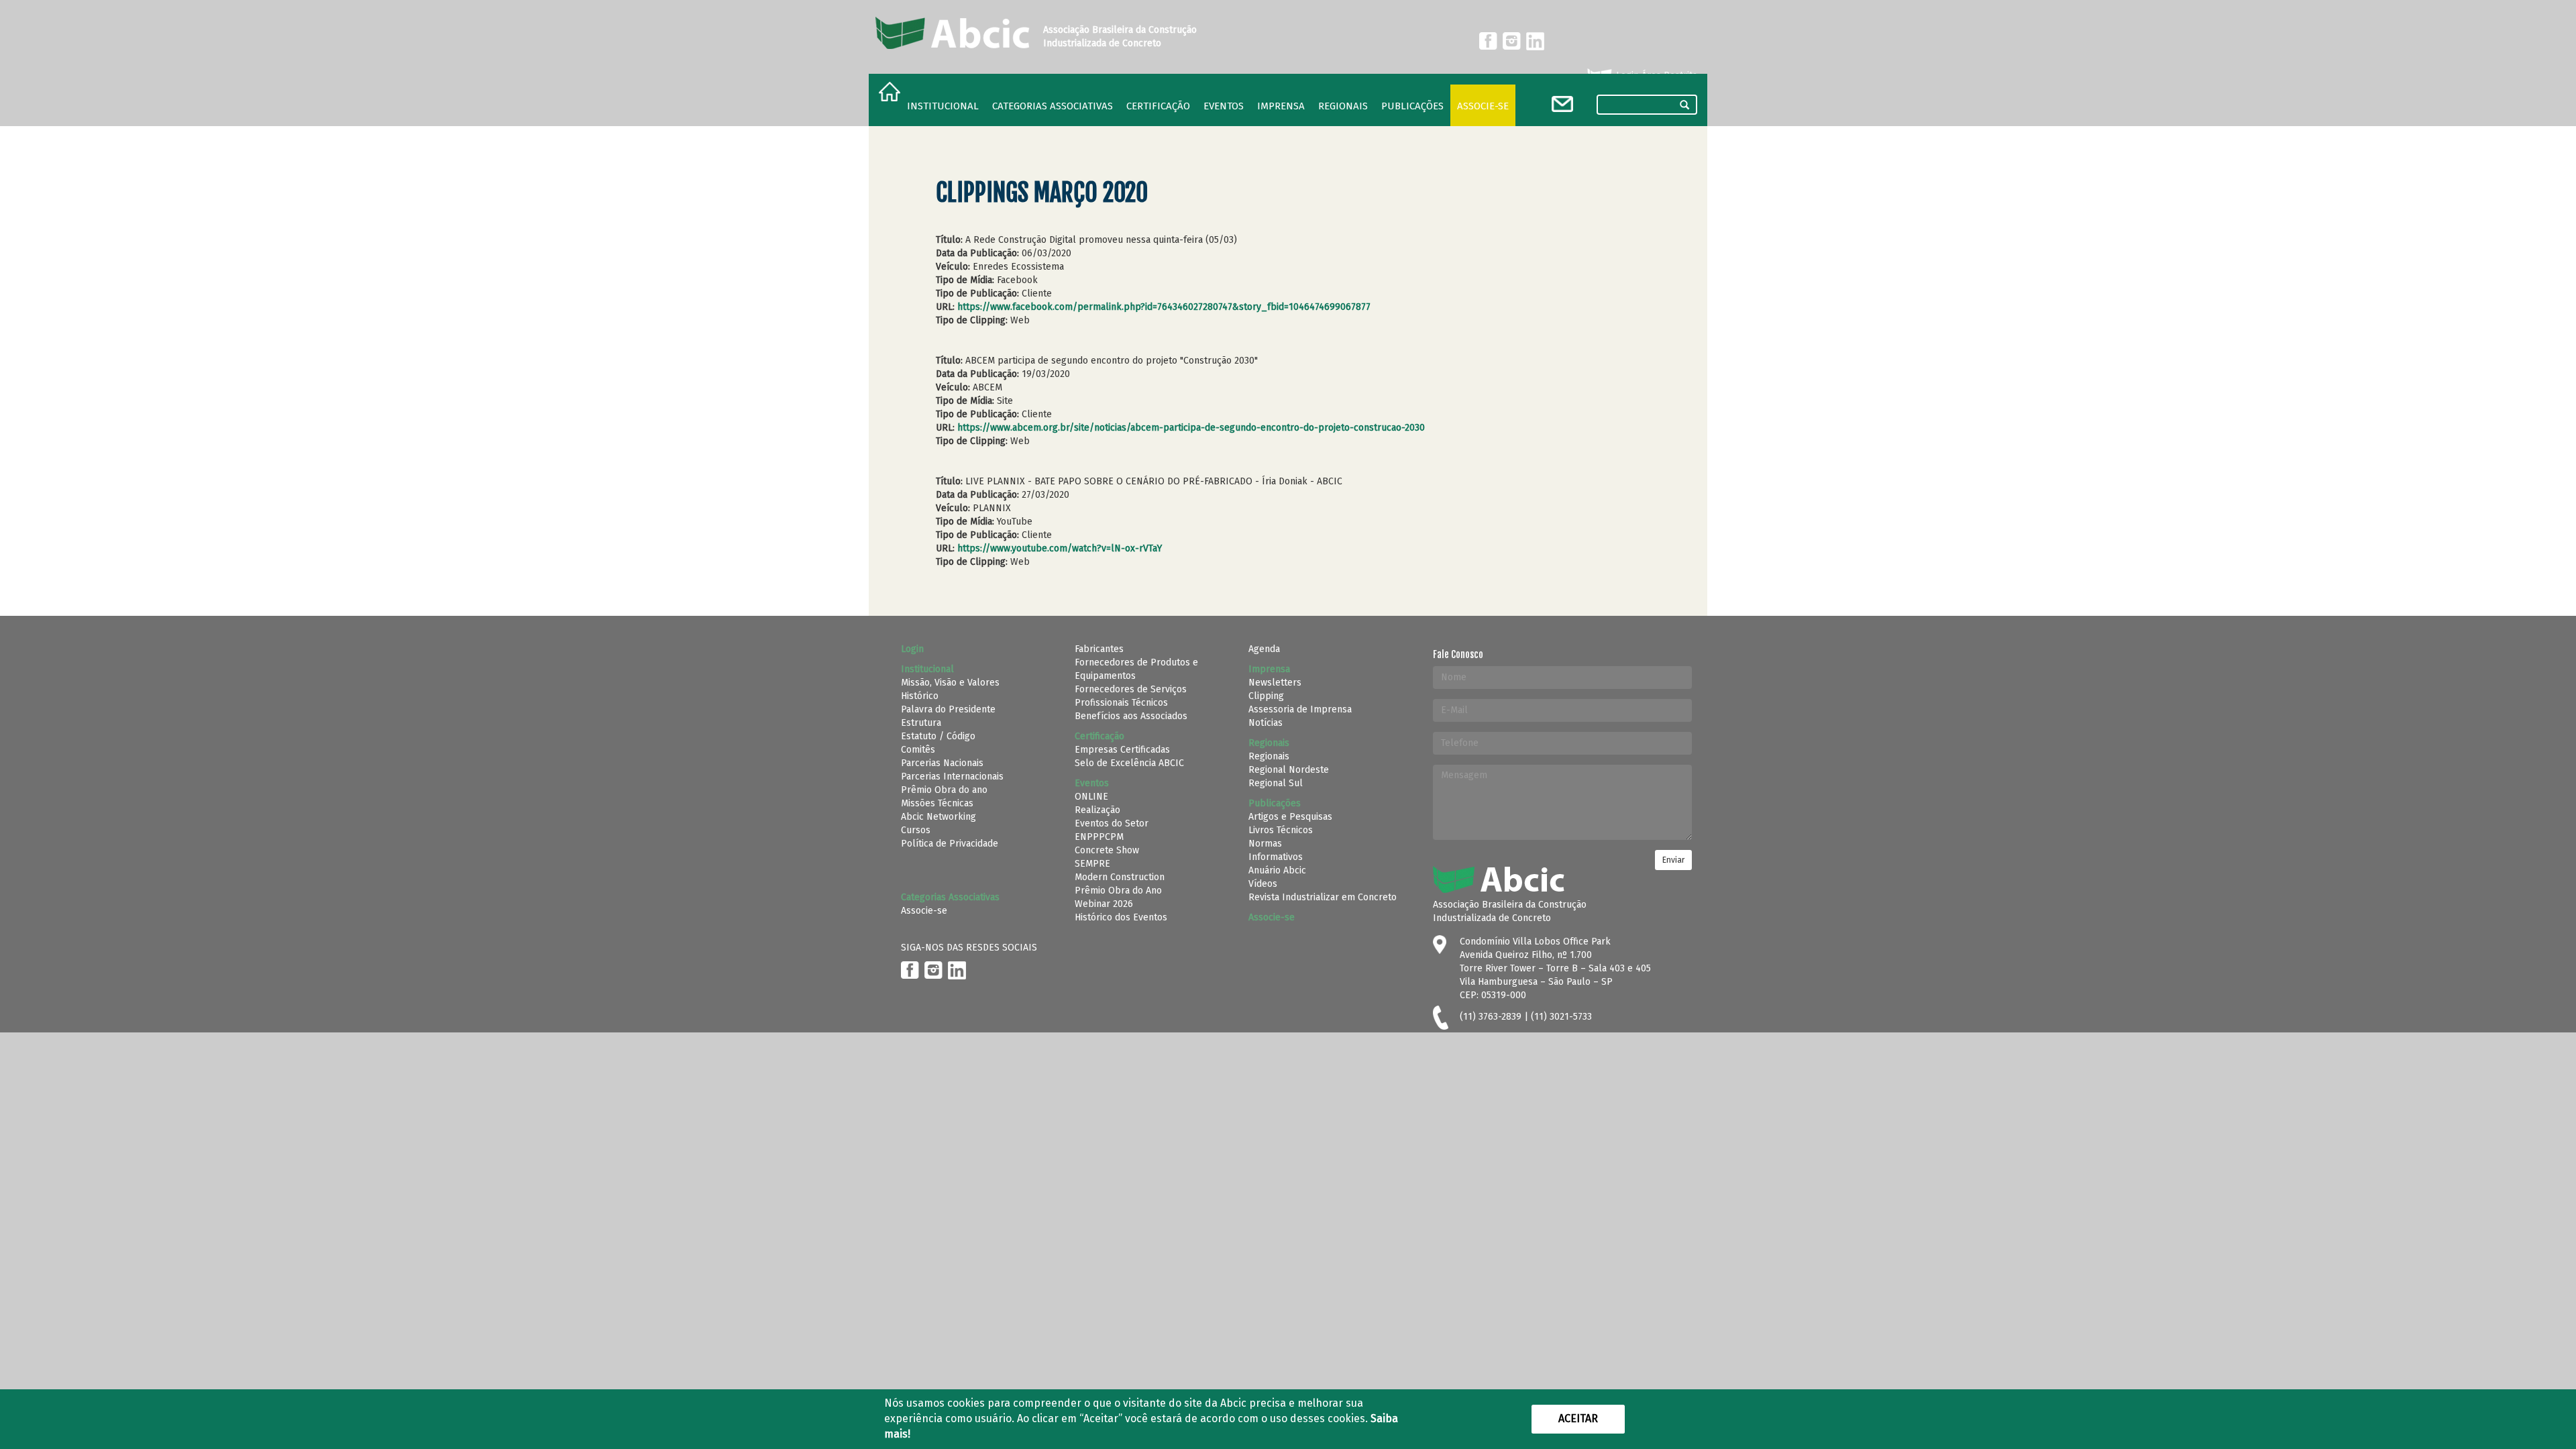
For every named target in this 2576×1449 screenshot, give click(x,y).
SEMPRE (1092, 864)
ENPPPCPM (1099, 837)
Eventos (1224, 106)
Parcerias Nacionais (942, 763)
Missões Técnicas (937, 803)
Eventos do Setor (1112, 823)
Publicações (1412, 106)
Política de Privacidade (950, 844)
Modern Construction (1120, 877)
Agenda (1264, 649)
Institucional (943, 106)
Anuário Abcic (1277, 870)
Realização (1097, 810)
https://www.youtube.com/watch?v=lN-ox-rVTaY (1060, 548)
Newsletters (1275, 683)
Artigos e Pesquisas (1290, 817)
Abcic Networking (938, 817)
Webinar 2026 (1104, 904)
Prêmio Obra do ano (944, 790)
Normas (1265, 844)
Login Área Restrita (1655, 75)
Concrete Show (1107, 850)
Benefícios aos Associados (1131, 716)
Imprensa (1281, 106)
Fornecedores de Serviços (1131, 689)
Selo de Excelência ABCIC (1129, 763)
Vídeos (1263, 884)
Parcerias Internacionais (952, 776)
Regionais (1269, 756)
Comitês (918, 750)
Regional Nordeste (1289, 770)
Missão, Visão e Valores (950, 683)
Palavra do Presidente (948, 709)
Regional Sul (1276, 783)
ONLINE (1091, 797)
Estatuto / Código (938, 736)
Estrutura (921, 723)
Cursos (916, 830)
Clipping (1266, 696)
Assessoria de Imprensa (1300, 709)
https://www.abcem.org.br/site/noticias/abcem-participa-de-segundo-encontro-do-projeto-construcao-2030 (1191, 428)
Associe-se (1483, 106)
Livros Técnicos (1281, 830)
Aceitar (1578, 1418)
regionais (1343, 106)
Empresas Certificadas (1122, 750)
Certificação (1158, 106)
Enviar (1673, 860)
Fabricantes (1099, 649)
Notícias (1266, 723)
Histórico (920, 696)
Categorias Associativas (1053, 106)
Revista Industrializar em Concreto (1323, 897)
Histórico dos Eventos (1121, 917)
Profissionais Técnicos (1121, 703)
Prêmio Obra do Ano (1118, 891)
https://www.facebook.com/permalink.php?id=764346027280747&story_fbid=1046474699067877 (1164, 307)
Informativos (1276, 857)
